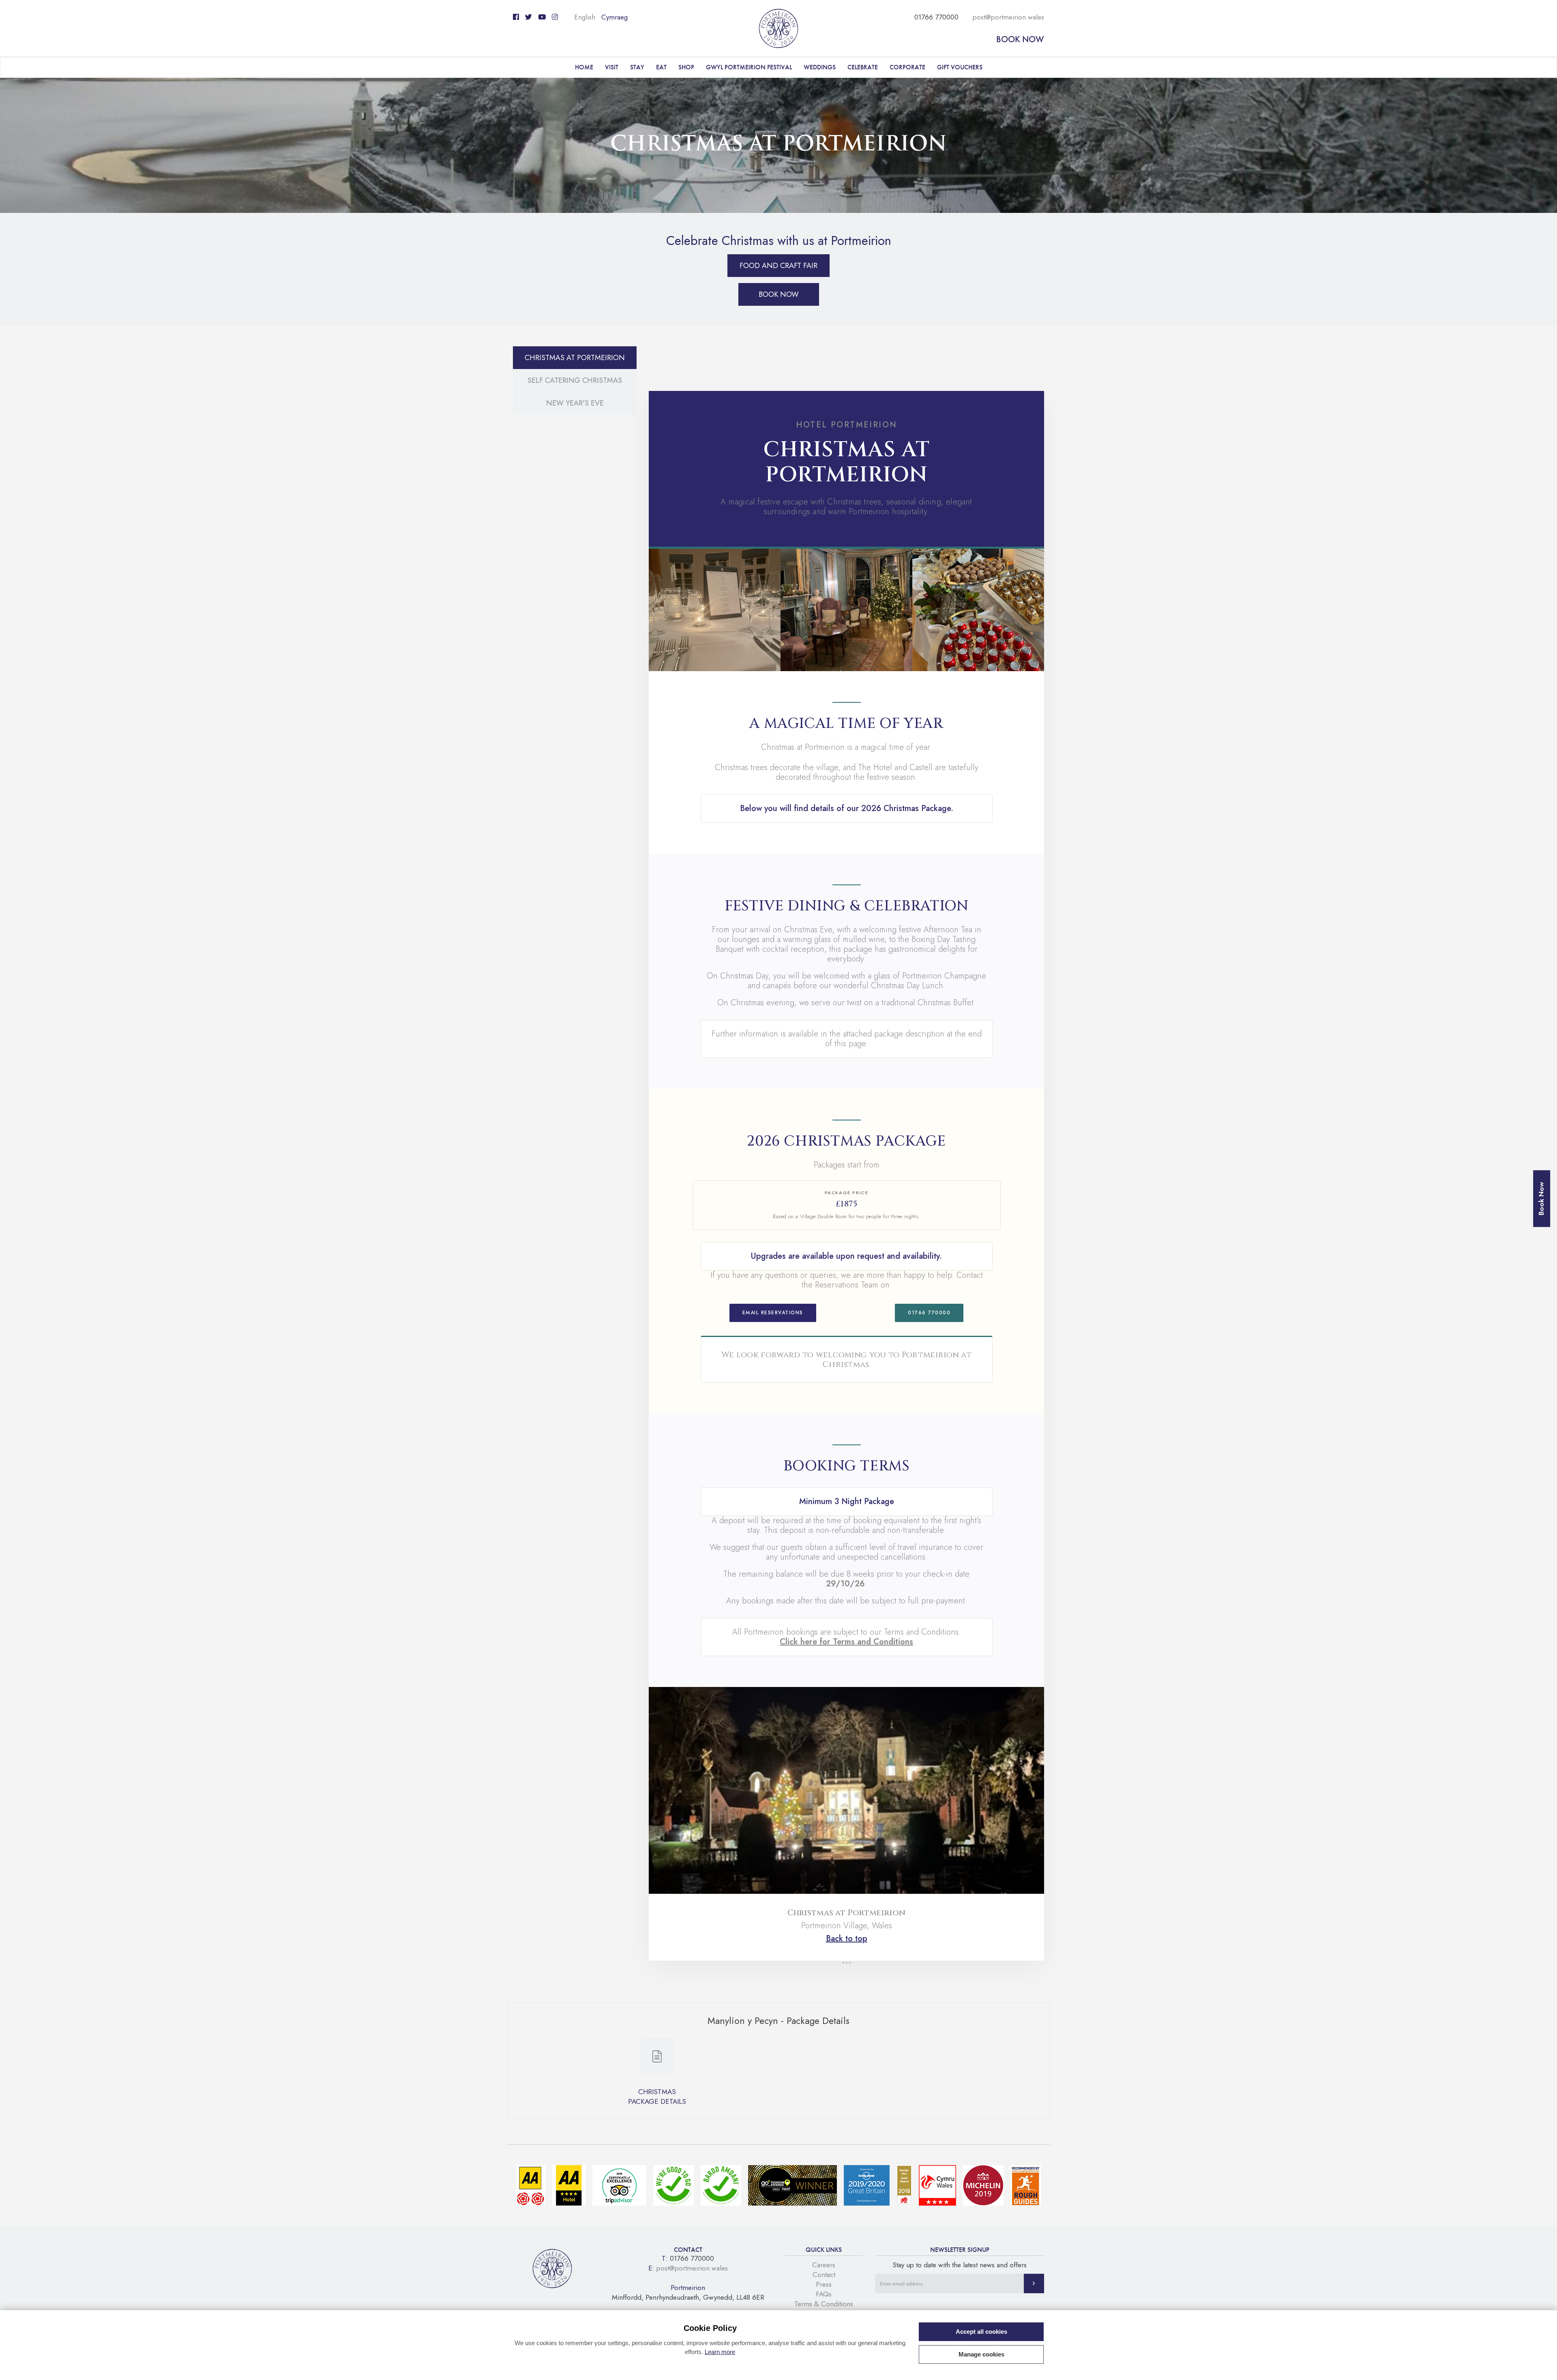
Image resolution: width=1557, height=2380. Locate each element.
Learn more (720, 2352)
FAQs (824, 2294)
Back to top (847, 1939)
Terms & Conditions (824, 2304)
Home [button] (584, 67)
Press (824, 2284)
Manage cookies (981, 2354)
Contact (824, 2275)
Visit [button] (612, 67)
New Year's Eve (575, 403)
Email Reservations (773, 1313)
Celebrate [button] (863, 67)
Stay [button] (637, 67)
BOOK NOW (779, 294)
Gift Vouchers (960, 67)
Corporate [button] (907, 67)
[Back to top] (1541, 2364)
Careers (824, 2265)
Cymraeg (614, 17)
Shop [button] (686, 67)
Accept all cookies (981, 2332)
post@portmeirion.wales (1008, 17)
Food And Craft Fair (778, 266)
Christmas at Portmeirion (575, 358)
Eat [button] (661, 67)
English (585, 17)
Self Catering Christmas (575, 380)
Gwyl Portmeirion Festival (749, 67)
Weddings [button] (820, 67)
